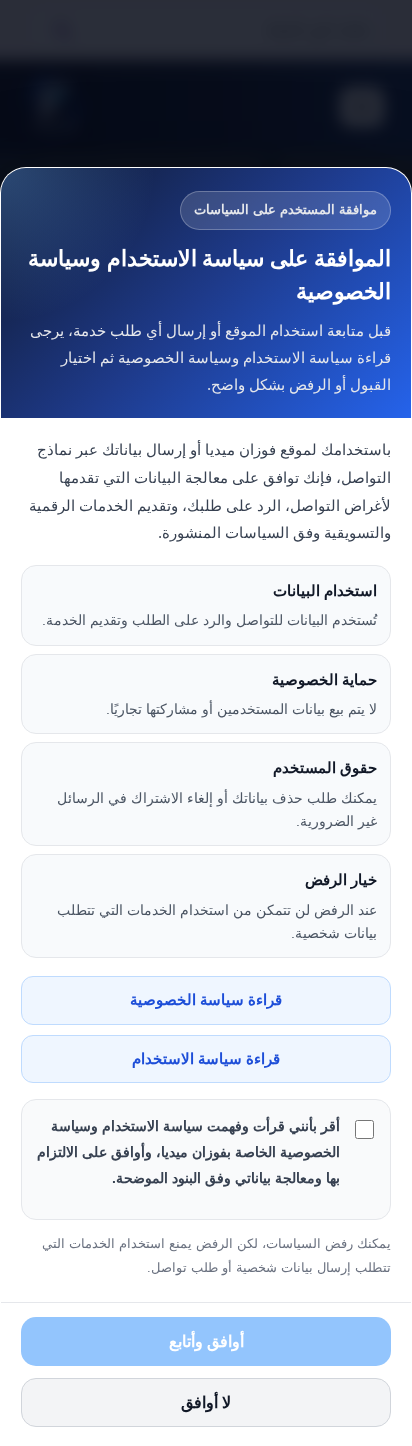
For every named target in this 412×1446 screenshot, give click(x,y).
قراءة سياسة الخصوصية (206, 1000)
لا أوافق (206, 1402)
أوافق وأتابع (206, 1341)
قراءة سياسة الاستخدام (206, 1059)
